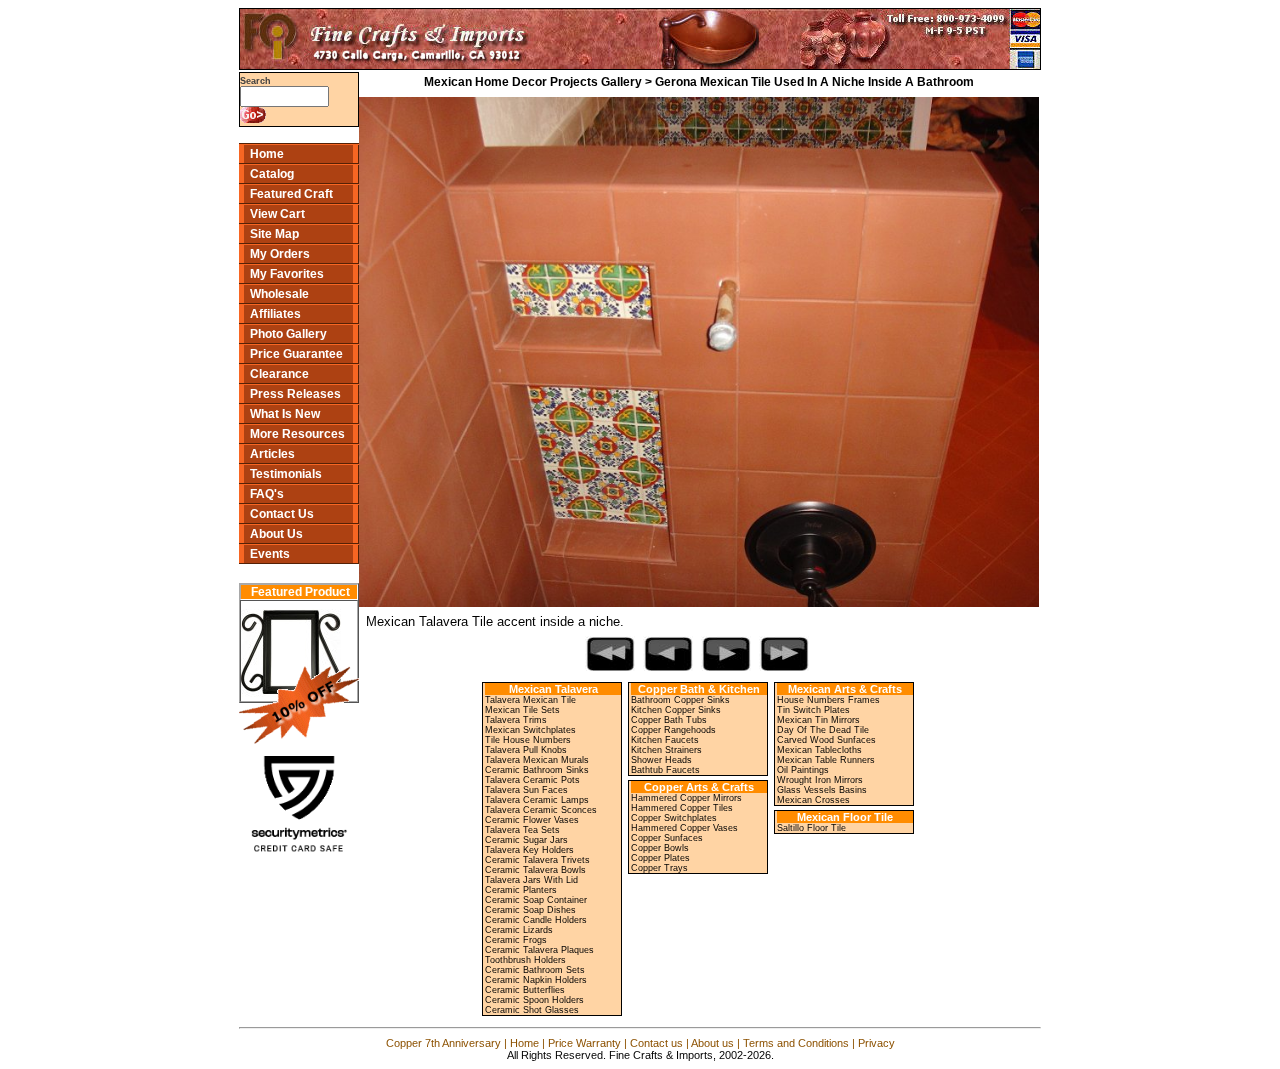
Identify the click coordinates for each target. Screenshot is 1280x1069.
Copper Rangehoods (673, 730)
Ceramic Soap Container (536, 900)
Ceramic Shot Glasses (532, 1010)
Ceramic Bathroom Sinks (537, 770)
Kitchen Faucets (665, 740)
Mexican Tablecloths (819, 750)
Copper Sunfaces (667, 838)
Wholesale (279, 294)
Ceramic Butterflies (525, 990)
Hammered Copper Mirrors (686, 798)
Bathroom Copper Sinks (680, 700)
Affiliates (275, 314)
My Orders (280, 254)
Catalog (272, 174)
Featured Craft (291, 194)
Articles (272, 454)
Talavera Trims (516, 720)
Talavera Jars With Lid (531, 880)
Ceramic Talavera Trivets (537, 860)
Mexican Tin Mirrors (818, 720)
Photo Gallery (288, 334)
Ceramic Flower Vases (532, 820)
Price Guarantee (296, 354)
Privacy (876, 1043)
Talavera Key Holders (529, 850)
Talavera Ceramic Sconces (541, 810)
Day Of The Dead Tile (823, 730)
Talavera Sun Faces (526, 790)
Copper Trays (659, 868)
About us (712, 1043)
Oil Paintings (803, 770)
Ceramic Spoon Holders (534, 1000)
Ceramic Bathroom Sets (535, 970)
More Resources (297, 434)
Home (267, 154)
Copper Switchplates (674, 818)
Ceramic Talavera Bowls (535, 870)
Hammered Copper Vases (684, 828)
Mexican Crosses (813, 800)
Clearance (279, 374)
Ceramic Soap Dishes (530, 910)
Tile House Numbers (528, 740)
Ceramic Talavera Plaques (539, 950)
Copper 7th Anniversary (443, 1043)
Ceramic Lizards (519, 930)
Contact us (656, 1043)
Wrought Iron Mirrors (820, 780)
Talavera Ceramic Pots (532, 780)
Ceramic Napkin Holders (536, 980)
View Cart (277, 214)
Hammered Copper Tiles (682, 808)
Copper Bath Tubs (669, 720)
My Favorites (287, 274)
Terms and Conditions (796, 1043)
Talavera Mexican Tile (530, 700)
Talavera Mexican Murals (537, 760)
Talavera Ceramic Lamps (537, 800)
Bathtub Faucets (665, 770)
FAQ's (267, 494)
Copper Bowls (660, 848)
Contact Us (282, 514)
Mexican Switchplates (530, 730)
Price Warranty (584, 1043)
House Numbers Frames (828, 700)
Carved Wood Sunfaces (826, 740)
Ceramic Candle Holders (536, 920)
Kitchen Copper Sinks (676, 710)
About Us (276, 534)
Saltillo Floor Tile (811, 828)
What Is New (285, 414)
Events (270, 554)
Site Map (274, 234)
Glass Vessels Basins (822, 790)
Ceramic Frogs (516, 940)
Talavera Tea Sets (522, 830)
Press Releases (295, 394)
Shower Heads (661, 760)
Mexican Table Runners (826, 760)
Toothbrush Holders (525, 960)
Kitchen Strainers (666, 750)
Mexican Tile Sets (522, 710)
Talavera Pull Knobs (526, 750)
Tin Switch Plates (813, 710)
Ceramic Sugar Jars (526, 840)
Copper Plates (660, 858)
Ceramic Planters (521, 890)
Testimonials (286, 474)
